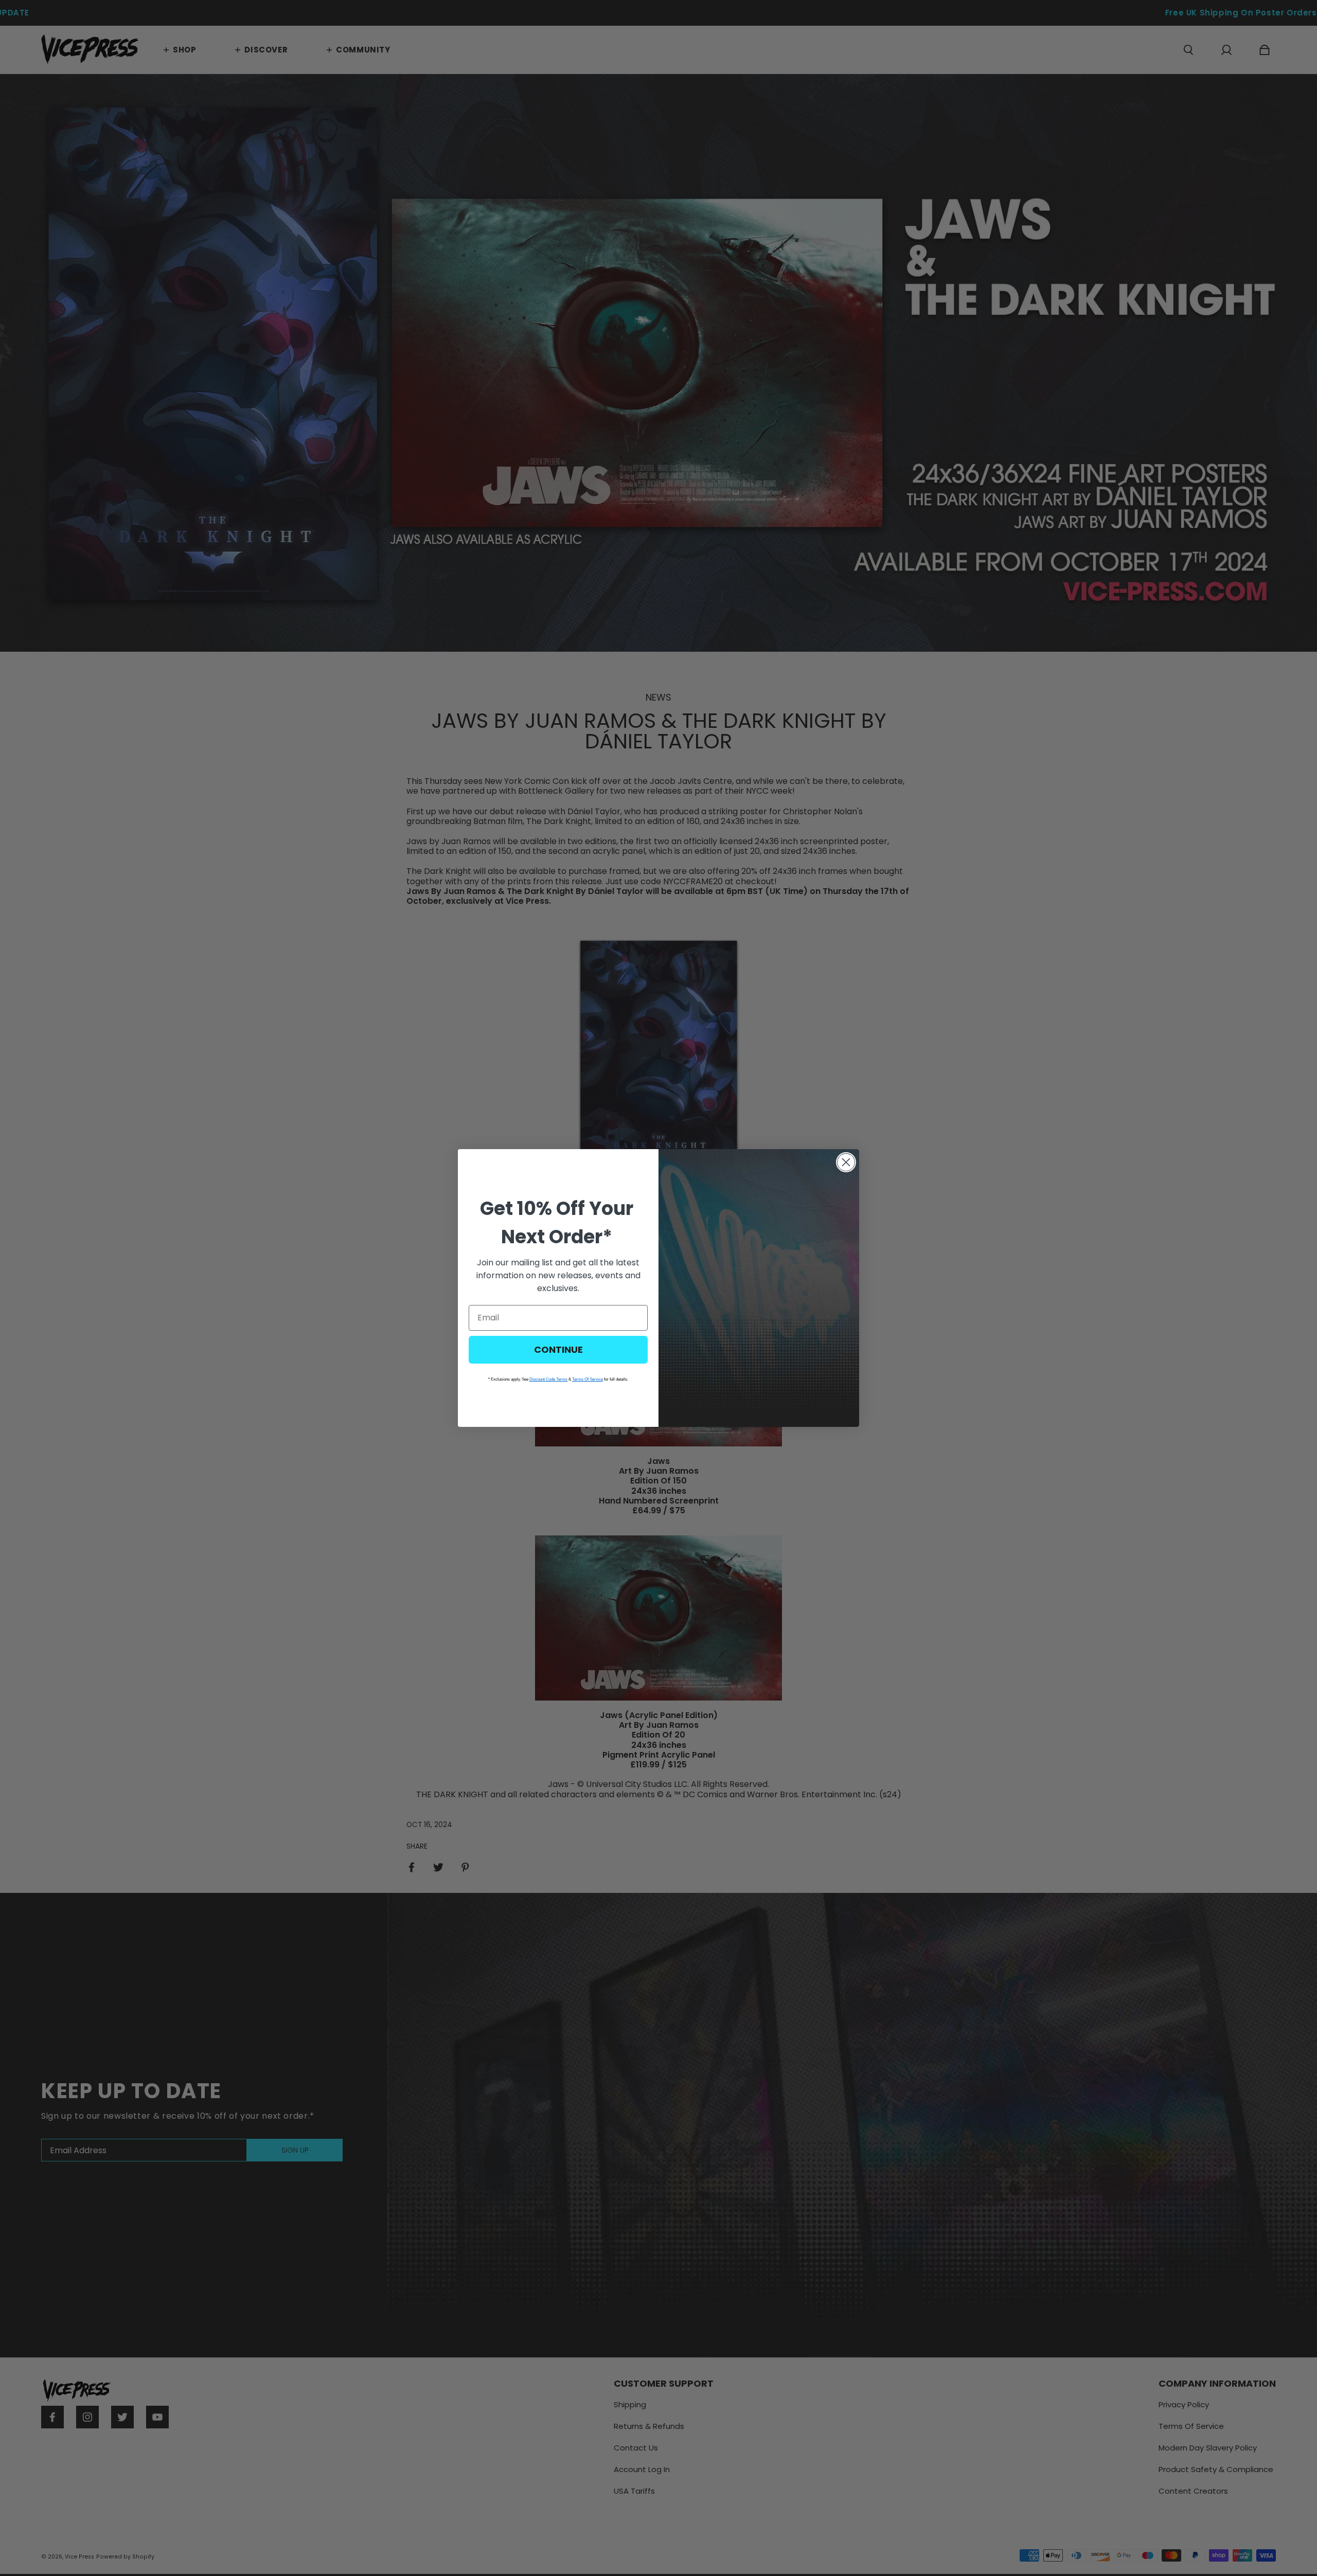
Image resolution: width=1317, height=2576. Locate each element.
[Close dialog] (846, 1162)
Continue (558, 1349)
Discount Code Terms (548, 1379)
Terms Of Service (588, 1379)
